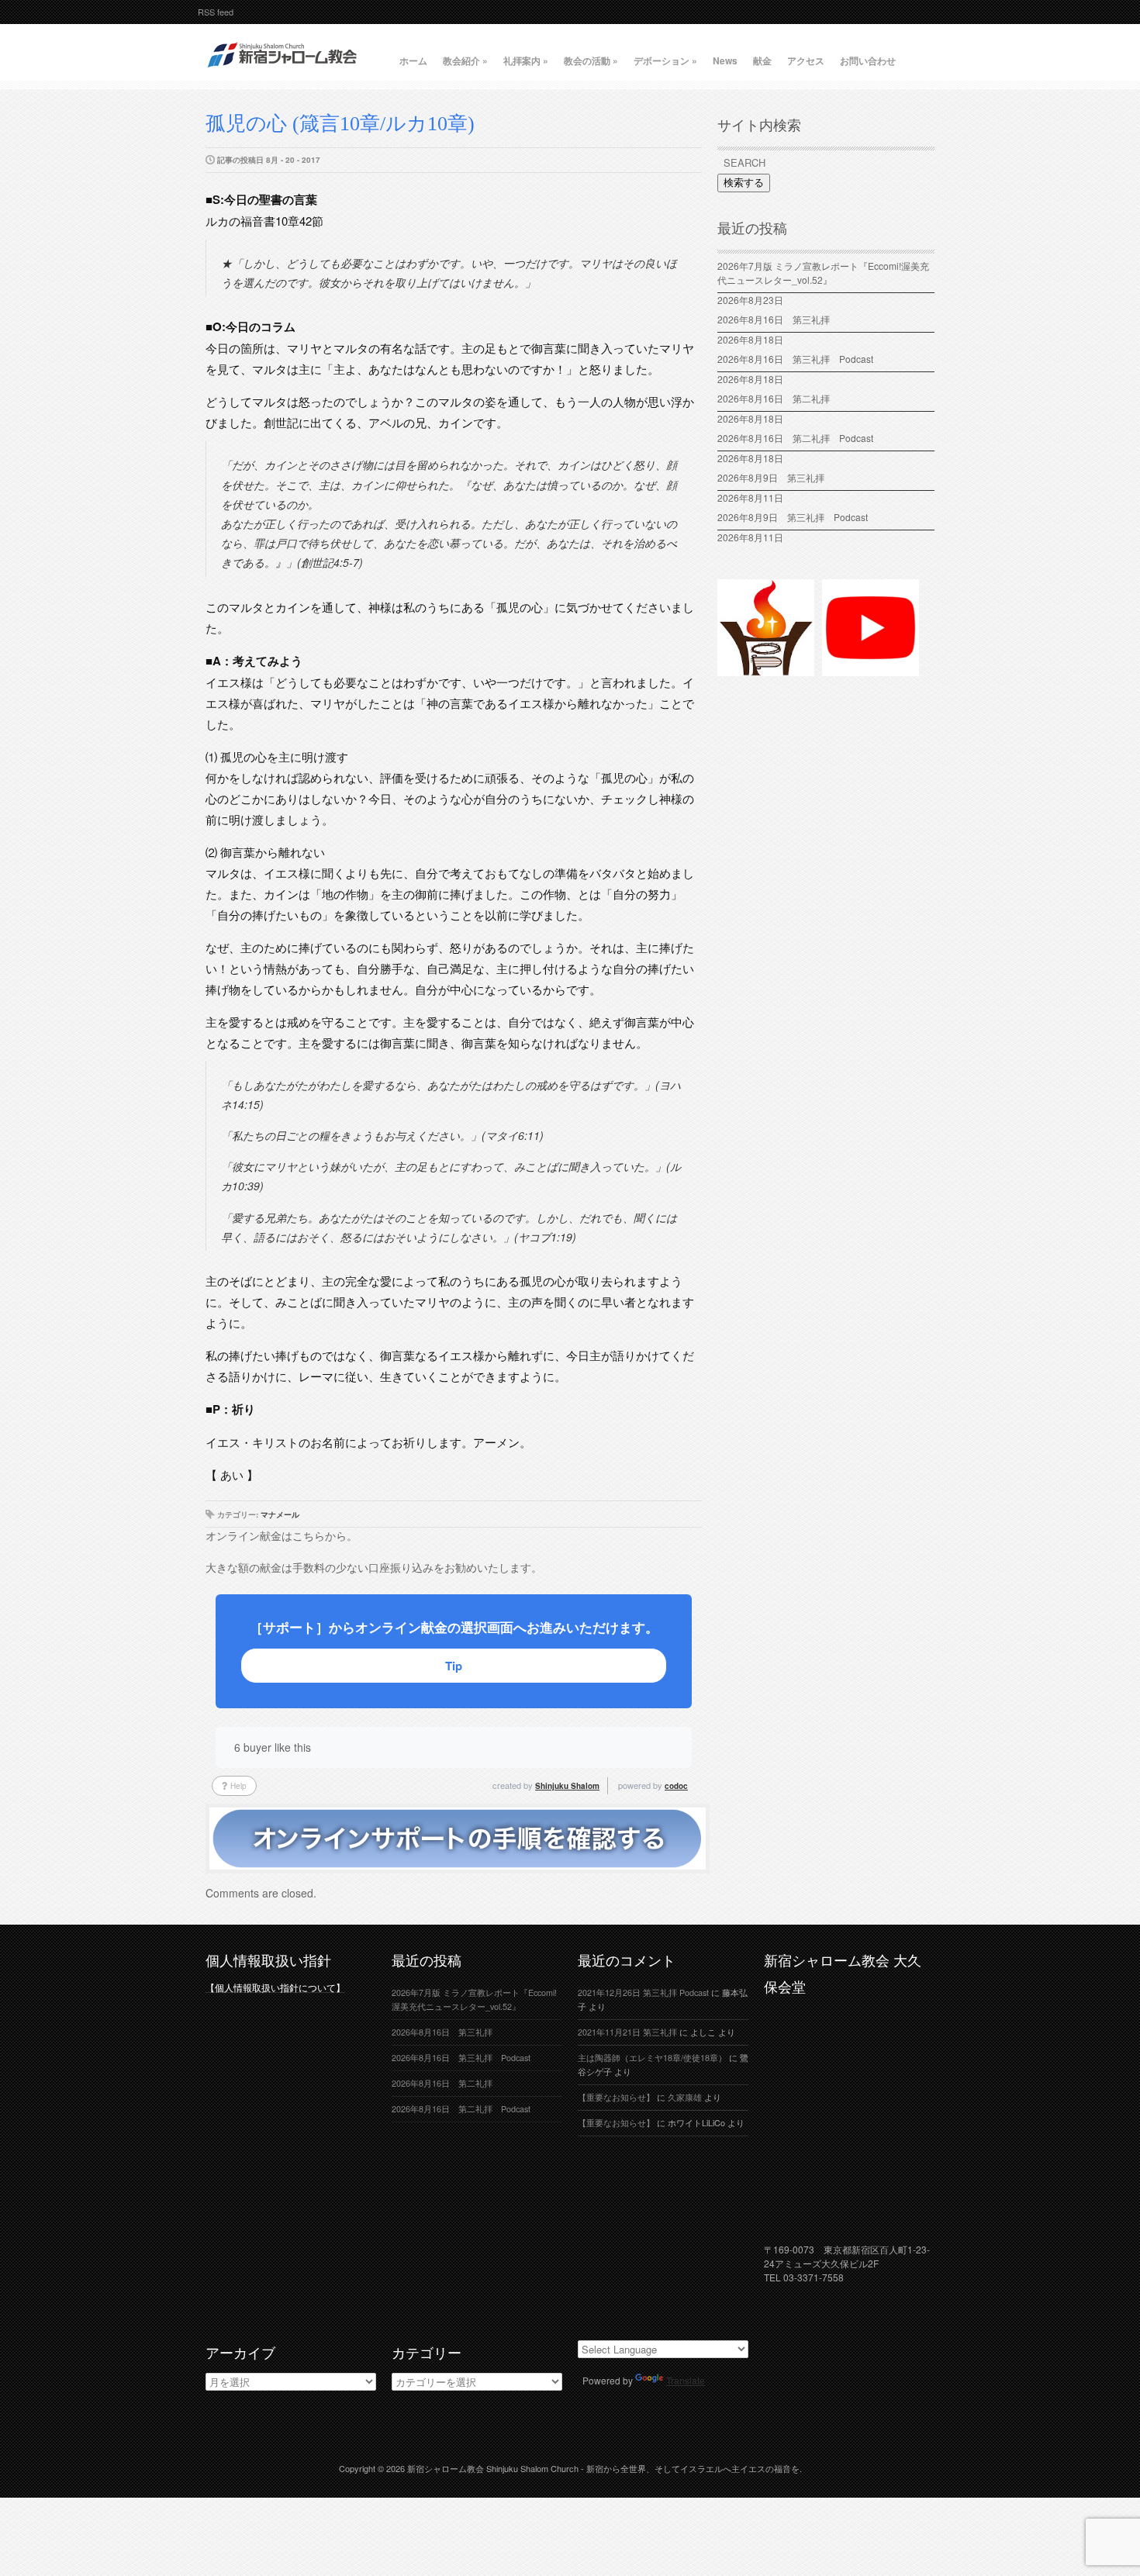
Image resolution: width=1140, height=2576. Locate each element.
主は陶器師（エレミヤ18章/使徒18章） (652, 2058)
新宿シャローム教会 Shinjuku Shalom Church (493, 2468)
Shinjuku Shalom (567, 1786)
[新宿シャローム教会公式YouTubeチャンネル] (871, 669)
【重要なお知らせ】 (616, 2097)
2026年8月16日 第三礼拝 (778, 319)
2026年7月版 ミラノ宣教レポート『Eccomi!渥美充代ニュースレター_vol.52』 (823, 273)
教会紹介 (465, 60)
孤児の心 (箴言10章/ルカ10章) (340, 124)
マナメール (280, 1514)
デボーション (665, 60)
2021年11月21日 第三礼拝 (627, 2032)
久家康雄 (685, 2097)
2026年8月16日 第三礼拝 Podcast (795, 359)
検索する (744, 183)
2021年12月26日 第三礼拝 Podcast (643, 1992)
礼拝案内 (526, 60)
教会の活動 (591, 60)
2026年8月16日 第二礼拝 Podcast (795, 438)
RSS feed (216, 12)
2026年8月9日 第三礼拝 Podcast (793, 517)
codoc (676, 1786)
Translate (686, 2380)
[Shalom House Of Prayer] (766, 669)
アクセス (806, 60)
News (725, 60)
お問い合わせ (868, 60)
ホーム (413, 60)
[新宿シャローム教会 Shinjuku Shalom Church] (283, 74)
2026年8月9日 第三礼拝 (771, 477)
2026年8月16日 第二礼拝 (778, 398)
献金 (762, 60)
